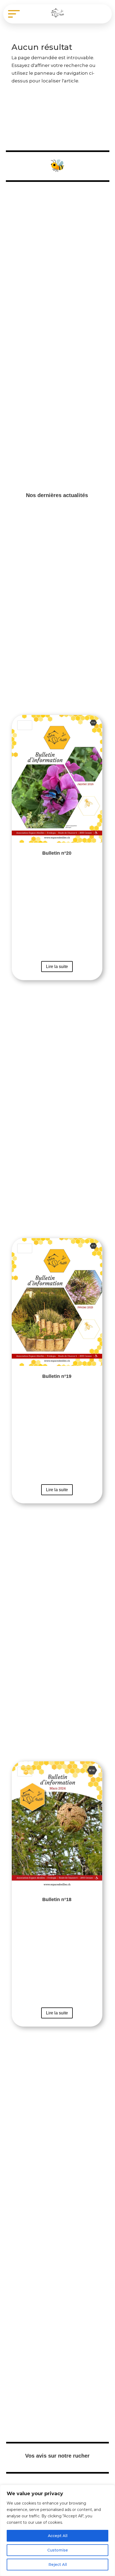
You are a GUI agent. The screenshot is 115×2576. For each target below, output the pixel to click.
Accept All (58, 2536)
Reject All (58, 2565)
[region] (57, 2530)
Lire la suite (57, 967)
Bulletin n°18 (57, 1894)
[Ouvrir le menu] (14, 14)
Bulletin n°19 (57, 1371)
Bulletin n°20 (57, 847)
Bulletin (25, 725)
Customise (58, 2550)
